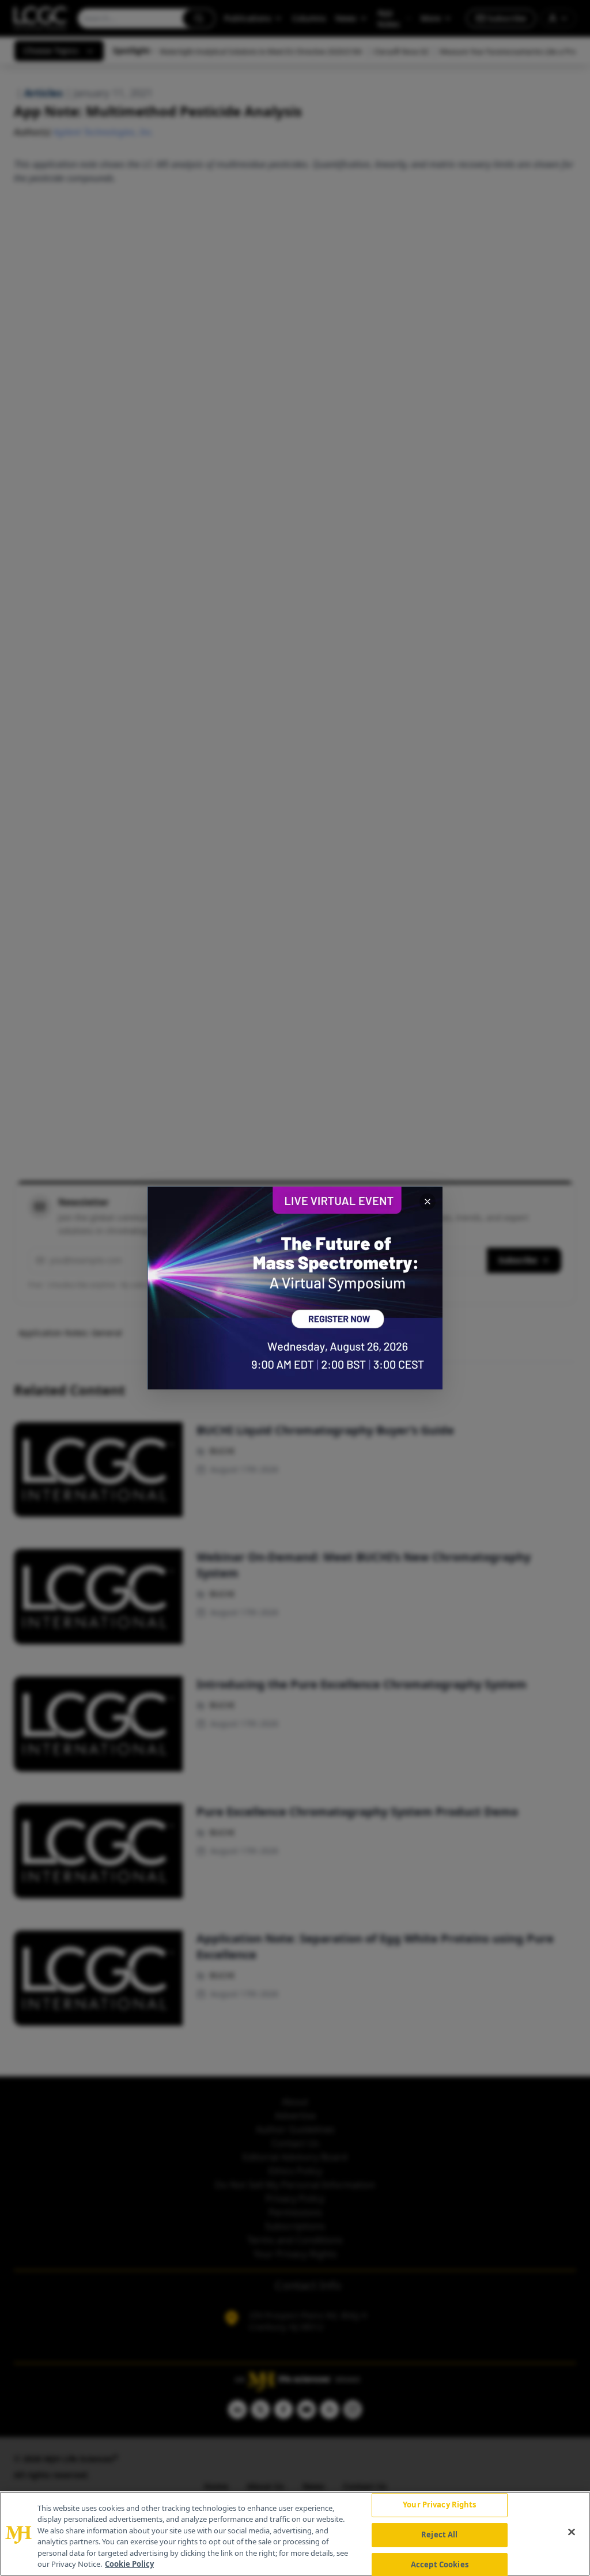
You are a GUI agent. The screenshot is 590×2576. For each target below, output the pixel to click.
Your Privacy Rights (439, 2505)
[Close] (572, 2532)
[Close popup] (428, 1202)
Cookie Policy (129, 2564)
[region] (295, 2534)
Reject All (439, 2535)
